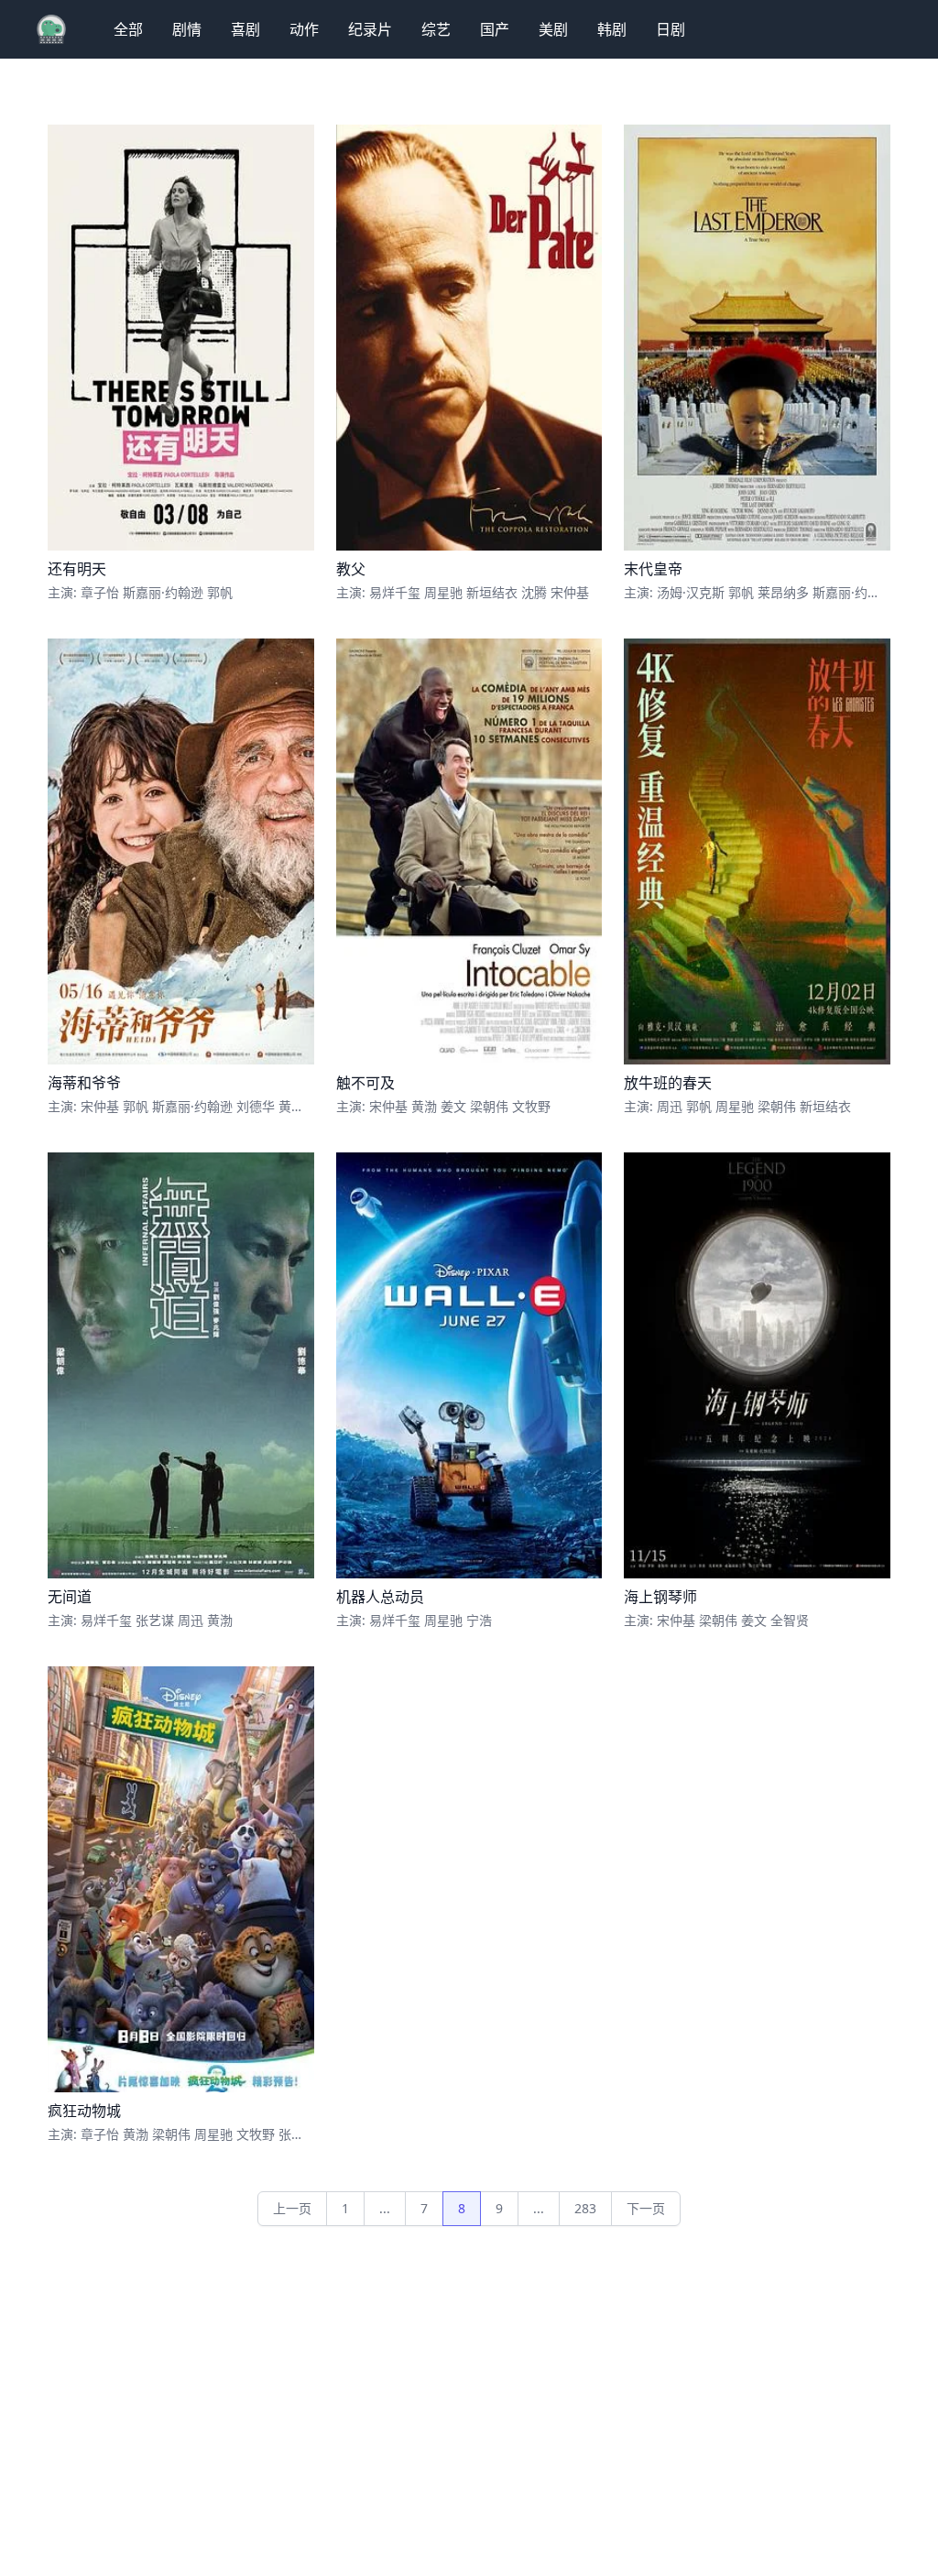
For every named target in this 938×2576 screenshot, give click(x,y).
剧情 (187, 29)
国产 (495, 29)
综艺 (436, 29)
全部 (128, 29)
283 (585, 2208)
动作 (304, 29)
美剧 (553, 29)
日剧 (671, 29)
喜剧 (245, 29)
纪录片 (370, 29)
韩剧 (612, 29)
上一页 (292, 2208)
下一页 (646, 2208)
